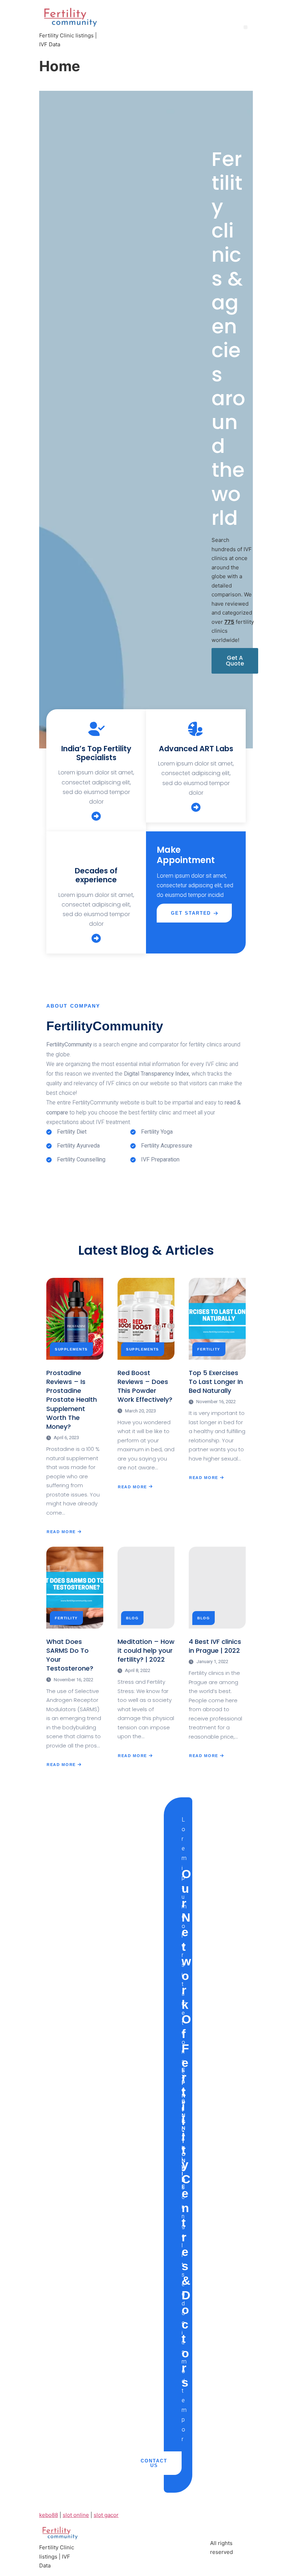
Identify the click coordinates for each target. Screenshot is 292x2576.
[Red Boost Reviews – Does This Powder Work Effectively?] (146, 1319)
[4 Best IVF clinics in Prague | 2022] (217, 1588)
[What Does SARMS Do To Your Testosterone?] (75, 1588)
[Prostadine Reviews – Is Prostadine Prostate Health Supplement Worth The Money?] (75, 1319)
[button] (246, 27)
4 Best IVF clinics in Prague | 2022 (215, 1646)
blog (132, 1618)
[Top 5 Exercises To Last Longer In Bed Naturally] (217, 1319)
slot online (76, 2515)
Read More (62, 1531)
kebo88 (49, 2515)
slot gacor (106, 2515)
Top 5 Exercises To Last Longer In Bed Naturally (216, 1382)
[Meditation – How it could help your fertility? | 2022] (146, 1588)
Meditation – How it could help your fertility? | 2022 (146, 1650)
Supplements (71, 1349)
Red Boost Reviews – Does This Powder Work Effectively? (145, 1386)
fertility (209, 1349)
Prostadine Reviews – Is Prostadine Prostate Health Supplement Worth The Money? (72, 1400)
